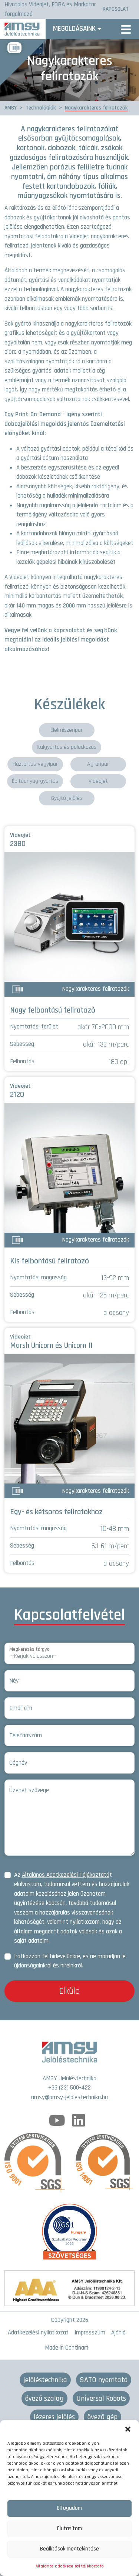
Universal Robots (101, 2398)
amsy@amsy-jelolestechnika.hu (69, 2097)
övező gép (102, 2417)
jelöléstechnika (45, 2380)
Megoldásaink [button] (74, 29)
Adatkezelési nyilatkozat (38, 2333)
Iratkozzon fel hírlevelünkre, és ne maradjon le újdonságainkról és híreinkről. (70, 1961)
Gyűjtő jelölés (67, 798)
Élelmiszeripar (67, 730)
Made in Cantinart (67, 2348)
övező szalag (44, 2398)
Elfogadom (69, 2508)
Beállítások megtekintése (69, 2549)
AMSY (11, 108)
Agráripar (98, 764)
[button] (128, 2429)
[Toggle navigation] (126, 29)
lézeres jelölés (54, 2417)
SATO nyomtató (104, 2380)
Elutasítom (69, 2528)
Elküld (70, 1991)
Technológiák (41, 108)
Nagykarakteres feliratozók (96, 108)
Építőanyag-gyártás (35, 781)
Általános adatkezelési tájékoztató (70, 2566)
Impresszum (90, 2333)
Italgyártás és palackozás (67, 747)
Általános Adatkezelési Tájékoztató (66, 1875)
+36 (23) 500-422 (69, 2088)
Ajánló (118, 2333)
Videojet (98, 781)
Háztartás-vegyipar (35, 764)
